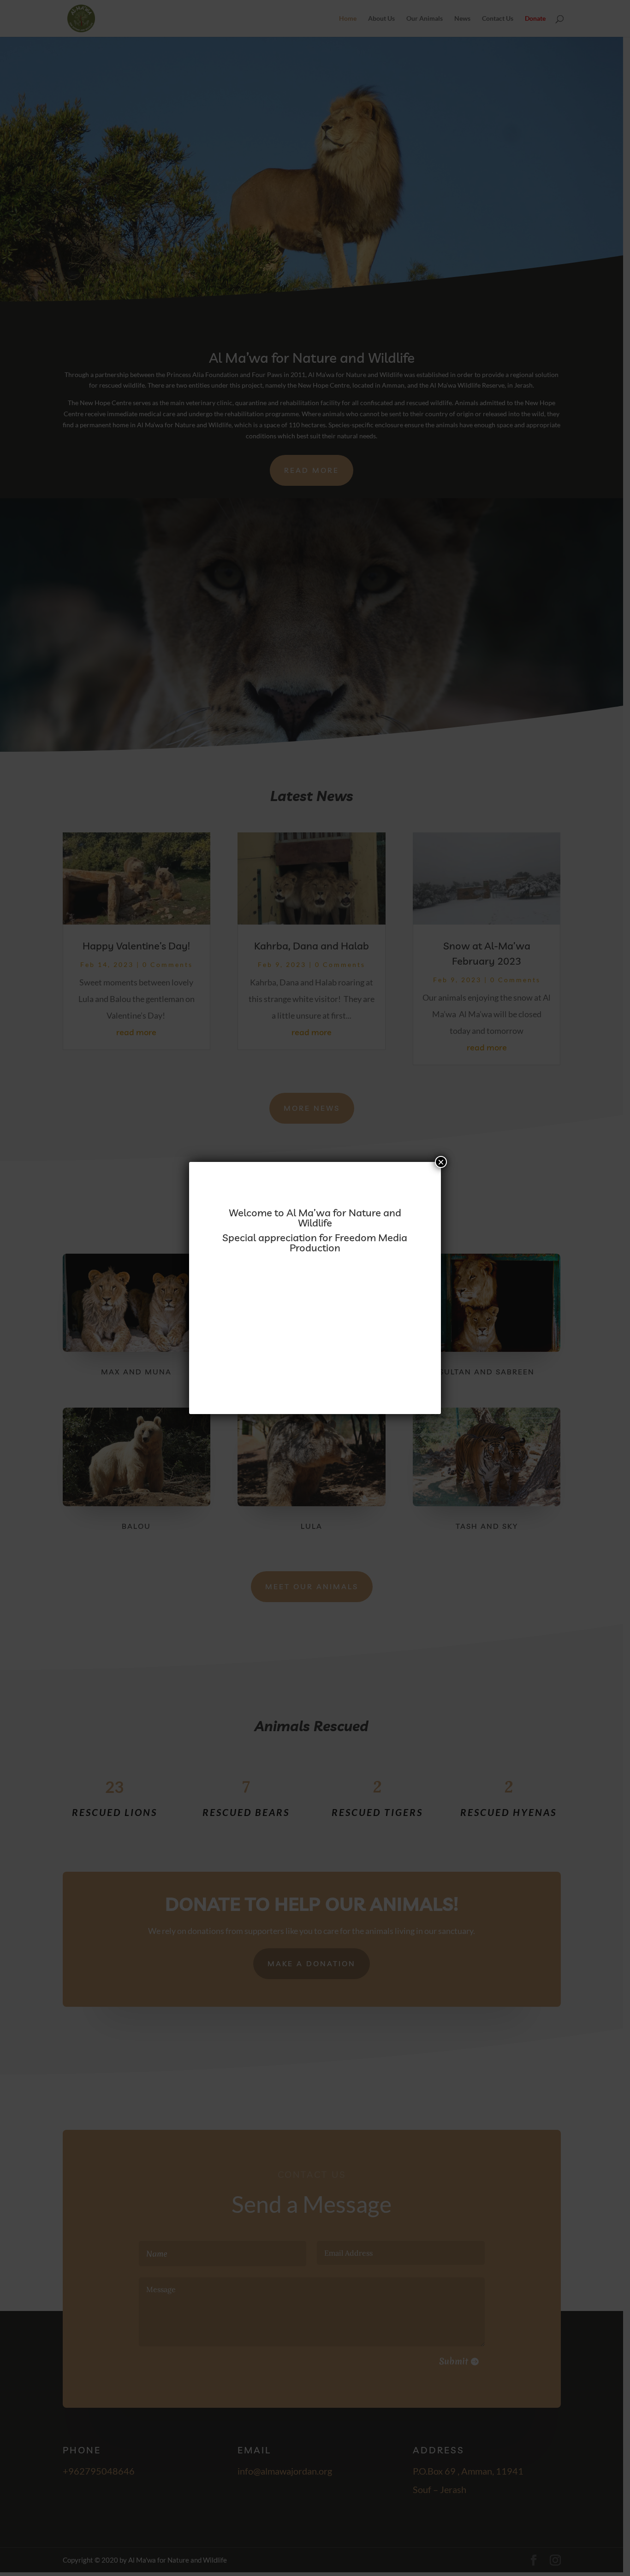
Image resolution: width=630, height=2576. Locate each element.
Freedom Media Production (349, 1243)
